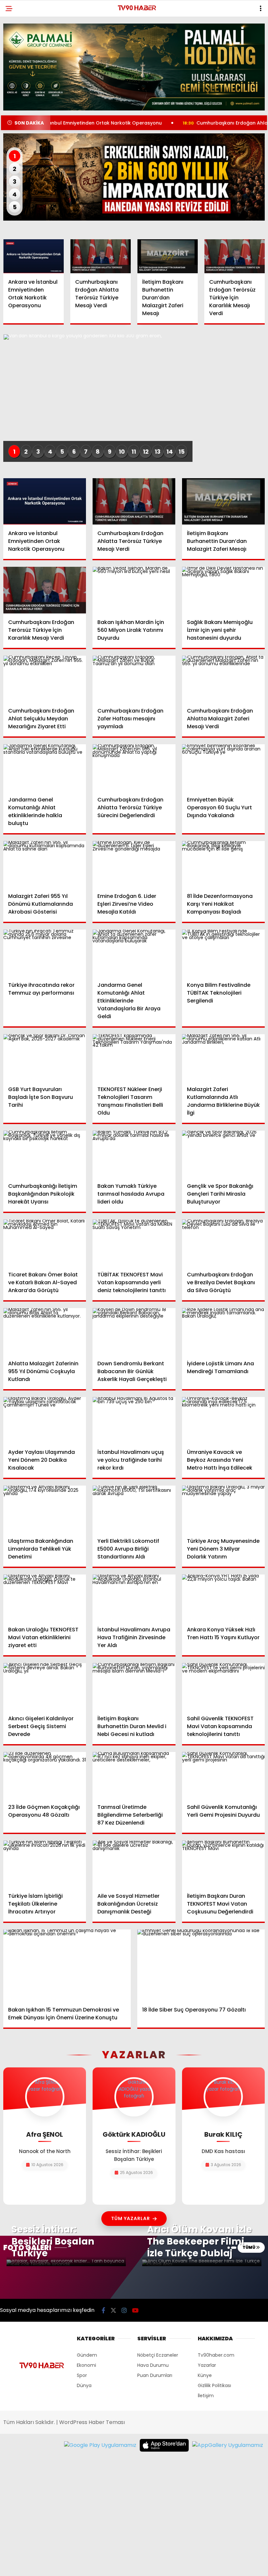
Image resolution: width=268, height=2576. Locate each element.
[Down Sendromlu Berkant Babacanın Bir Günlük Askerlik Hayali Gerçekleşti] (134, 1331)
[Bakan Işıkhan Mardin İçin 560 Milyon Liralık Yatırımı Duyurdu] (134, 590)
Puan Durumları (155, 2375)
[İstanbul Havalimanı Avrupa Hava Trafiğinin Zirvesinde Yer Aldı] (134, 1598)
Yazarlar (207, 2365)
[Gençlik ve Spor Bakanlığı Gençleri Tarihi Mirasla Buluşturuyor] (223, 1154)
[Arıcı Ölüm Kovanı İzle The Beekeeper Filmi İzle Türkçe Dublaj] (202, 2263)
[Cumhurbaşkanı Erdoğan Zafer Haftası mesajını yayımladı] (134, 679)
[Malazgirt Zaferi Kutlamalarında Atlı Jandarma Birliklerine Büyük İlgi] (223, 1057)
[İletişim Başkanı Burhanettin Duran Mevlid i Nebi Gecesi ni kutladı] (134, 1686)
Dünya (84, 2385)
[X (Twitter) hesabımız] (113, 2310)
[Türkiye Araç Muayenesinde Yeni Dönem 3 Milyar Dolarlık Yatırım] (223, 1509)
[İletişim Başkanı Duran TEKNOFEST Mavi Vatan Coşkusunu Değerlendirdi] (223, 1864)
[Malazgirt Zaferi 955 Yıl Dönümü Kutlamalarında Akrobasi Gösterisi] (45, 864)
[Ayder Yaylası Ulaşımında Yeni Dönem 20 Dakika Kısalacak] (45, 1420)
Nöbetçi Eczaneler (158, 2355)
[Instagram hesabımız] (124, 2310)
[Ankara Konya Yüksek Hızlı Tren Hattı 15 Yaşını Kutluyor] (223, 1598)
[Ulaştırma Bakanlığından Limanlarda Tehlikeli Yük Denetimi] (45, 1509)
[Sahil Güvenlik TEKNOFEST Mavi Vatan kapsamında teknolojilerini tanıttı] (223, 1686)
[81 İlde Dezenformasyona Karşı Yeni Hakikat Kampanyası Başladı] (223, 864)
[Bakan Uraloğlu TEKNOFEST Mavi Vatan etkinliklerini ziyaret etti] (45, 1598)
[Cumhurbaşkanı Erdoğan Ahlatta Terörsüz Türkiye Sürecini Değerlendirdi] (134, 768)
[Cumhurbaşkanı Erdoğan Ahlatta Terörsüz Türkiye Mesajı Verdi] (100, 256)
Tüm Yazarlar (131, 2218)
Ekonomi (86, 2365)
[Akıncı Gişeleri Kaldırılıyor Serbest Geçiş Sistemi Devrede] (45, 1686)
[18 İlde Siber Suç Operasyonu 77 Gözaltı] (201, 1965)
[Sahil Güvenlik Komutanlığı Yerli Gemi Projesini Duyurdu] (223, 1775)
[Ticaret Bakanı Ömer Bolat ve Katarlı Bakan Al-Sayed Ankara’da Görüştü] (45, 1243)
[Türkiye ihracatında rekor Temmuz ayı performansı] (45, 953)
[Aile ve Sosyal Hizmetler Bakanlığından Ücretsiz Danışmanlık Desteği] (134, 1864)
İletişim (206, 2396)
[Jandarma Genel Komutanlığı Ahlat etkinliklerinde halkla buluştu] (45, 767)
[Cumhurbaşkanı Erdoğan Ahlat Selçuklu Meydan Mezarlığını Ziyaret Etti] (45, 679)
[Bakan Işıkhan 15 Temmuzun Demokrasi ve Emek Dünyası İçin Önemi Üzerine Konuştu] (67, 1965)
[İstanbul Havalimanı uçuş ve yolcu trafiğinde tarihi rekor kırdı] (134, 1420)
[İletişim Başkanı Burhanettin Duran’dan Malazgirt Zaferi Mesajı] (167, 256)
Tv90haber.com (216, 2355)
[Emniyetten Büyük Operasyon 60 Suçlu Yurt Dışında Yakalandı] (223, 767)
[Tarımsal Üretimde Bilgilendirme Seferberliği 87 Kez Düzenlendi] (134, 1775)
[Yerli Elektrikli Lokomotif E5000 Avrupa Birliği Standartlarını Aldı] (134, 1509)
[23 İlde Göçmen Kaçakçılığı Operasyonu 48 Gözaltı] (45, 1775)
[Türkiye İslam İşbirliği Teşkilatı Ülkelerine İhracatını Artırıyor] (45, 1864)
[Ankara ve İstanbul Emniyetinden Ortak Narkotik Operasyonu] (33, 256)
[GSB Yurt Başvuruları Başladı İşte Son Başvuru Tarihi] (45, 1057)
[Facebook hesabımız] (103, 2310)
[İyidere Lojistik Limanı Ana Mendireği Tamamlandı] (223, 1331)
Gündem (87, 2355)
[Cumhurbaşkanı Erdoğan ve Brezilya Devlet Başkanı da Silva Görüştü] (223, 1243)
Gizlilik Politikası (214, 2385)
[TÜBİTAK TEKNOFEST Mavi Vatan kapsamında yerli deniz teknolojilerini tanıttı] (134, 1243)
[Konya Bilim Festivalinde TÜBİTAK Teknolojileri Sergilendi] (223, 953)
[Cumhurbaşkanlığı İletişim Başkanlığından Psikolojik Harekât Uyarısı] (45, 1154)
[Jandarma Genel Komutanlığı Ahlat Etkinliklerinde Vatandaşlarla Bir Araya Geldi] (134, 953)
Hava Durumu (153, 2365)
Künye (205, 2375)
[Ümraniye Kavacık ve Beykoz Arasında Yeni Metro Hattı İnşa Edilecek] (223, 1420)
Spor (82, 2375)
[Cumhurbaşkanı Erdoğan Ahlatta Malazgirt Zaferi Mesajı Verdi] (223, 679)
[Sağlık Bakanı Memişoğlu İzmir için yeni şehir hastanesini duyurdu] (223, 590)
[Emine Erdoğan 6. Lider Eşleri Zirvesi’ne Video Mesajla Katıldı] (134, 864)
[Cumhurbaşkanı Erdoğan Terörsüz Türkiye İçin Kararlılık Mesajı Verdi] (234, 256)
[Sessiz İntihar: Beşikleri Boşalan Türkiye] (66, 2263)
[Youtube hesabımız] (135, 2310)
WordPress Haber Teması (92, 2422)
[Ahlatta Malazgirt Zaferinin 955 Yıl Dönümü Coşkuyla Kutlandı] (45, 1331)
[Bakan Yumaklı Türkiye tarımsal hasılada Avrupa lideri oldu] (134, 1154)
